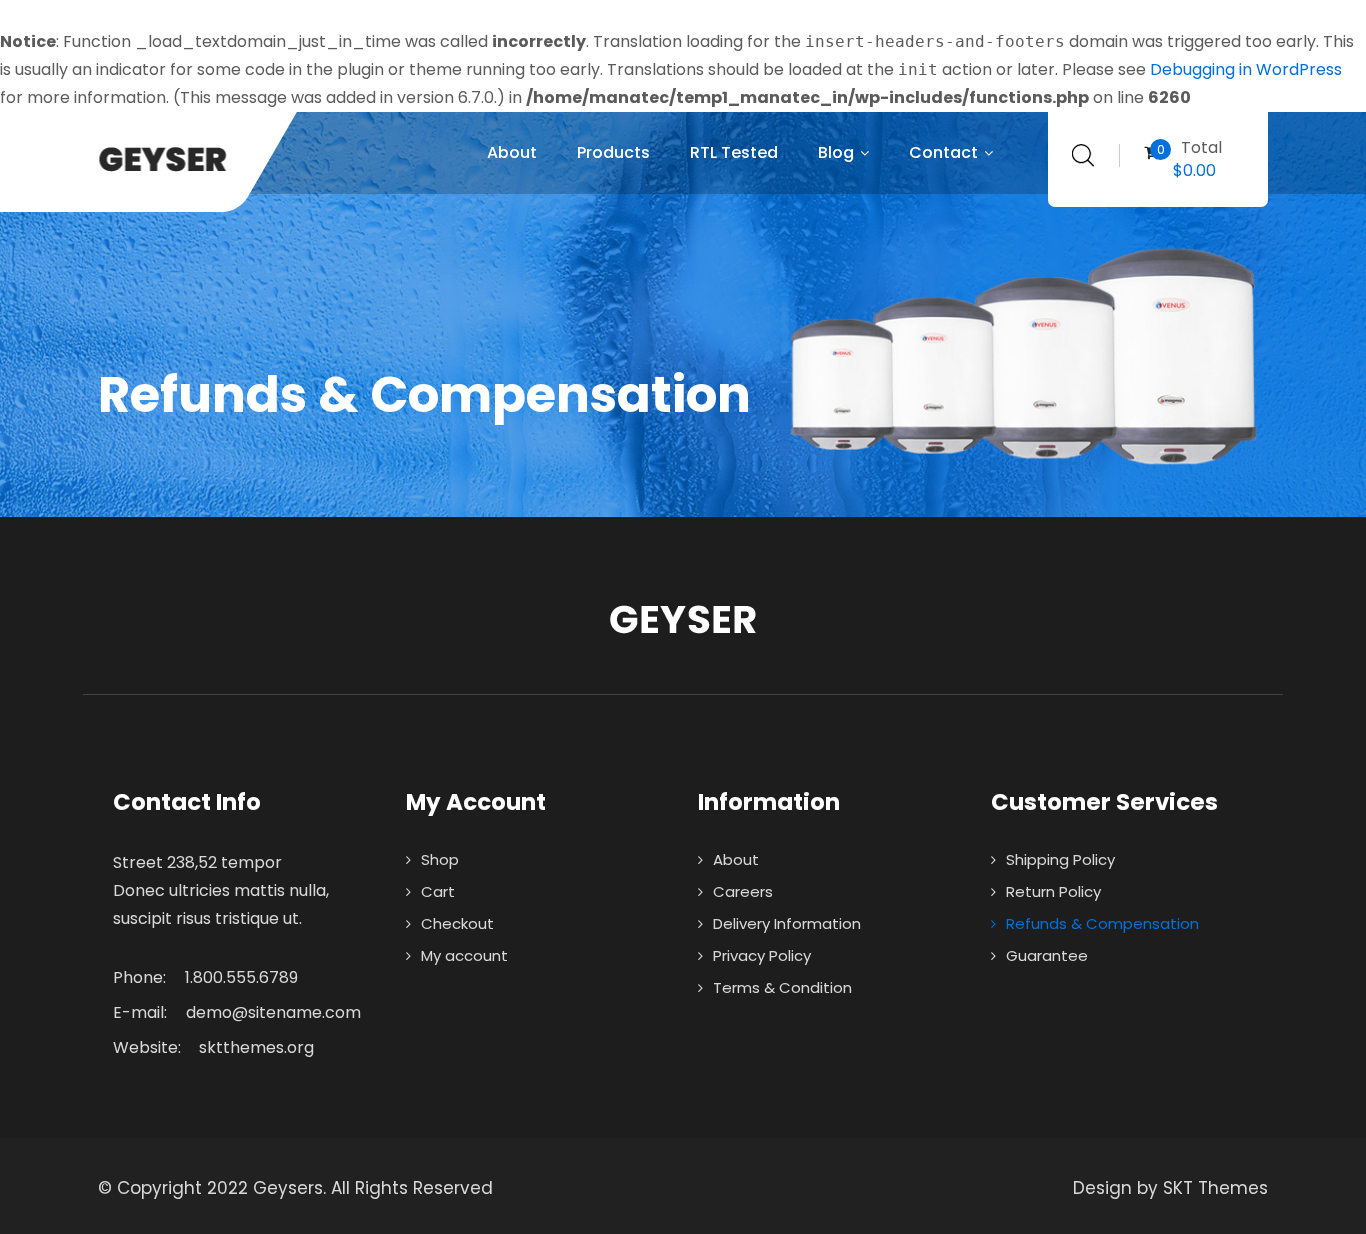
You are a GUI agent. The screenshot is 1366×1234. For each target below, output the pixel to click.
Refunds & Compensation (1102, 923)
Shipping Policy (1060, 859)
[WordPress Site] (184, 159)
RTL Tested (734, 152)
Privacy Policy (762, 955)
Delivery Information (787, 923)
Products (613, 152)
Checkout (457, 923)
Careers (743, 891)
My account (464, 955)
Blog (836, 152)
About (512, 152)
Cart (438, 891)
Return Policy (1053, 891)
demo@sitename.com (273, 1012)
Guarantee (1047, 955)
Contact (943, 152)
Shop (440, 859)
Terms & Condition (782, 987)
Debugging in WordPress (1246, 69)
